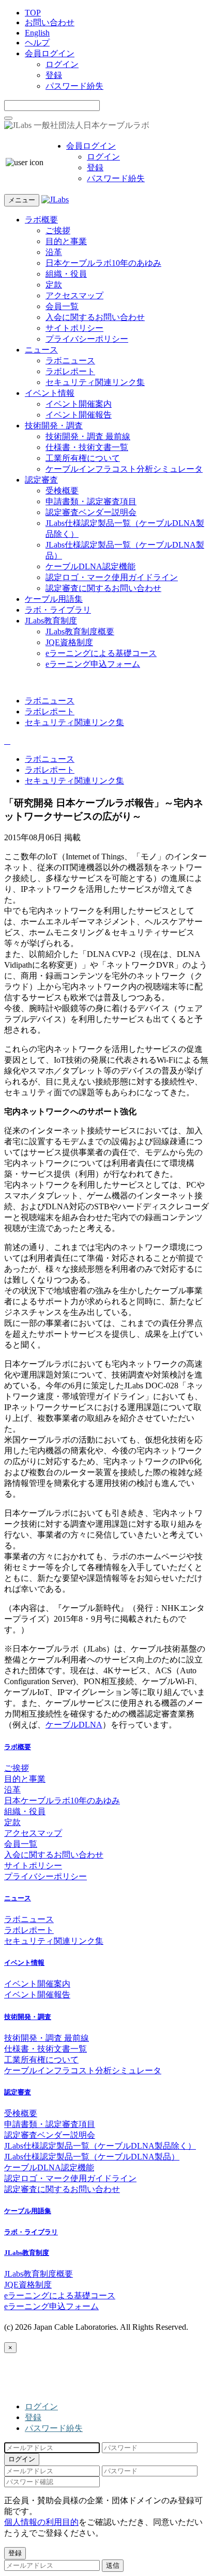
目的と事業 (66, 241)
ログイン (62, 64)
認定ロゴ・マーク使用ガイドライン (112, 577)
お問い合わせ (50, 22)
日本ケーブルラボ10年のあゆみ (103, 263)
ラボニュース (70, 361)
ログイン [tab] (41, 2406)
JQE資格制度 (69, 642)
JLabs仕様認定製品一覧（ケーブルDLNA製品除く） (100, 2146)
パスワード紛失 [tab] (54, 2428)
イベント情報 (50, 393)
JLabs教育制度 (51, 621)
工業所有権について (83, 458)
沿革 (54, 252)
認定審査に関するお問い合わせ (103, 588)
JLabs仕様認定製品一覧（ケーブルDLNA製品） (92, 2157)
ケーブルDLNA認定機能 (90, 566)
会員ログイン (50, 53)
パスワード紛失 (74, 86)
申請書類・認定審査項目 (91, 501)
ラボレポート (70, 371)
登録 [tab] (33, 2417)
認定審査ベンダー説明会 (91, 512)
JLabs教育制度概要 (80, 631)
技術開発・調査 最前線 (88, 436)
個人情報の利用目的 (41, 2522)
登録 (54, 75)
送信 (113, 2565)
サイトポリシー (74, 328)
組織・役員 (66, 274)
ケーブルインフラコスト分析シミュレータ (124, 469)
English (37, 33)
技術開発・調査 (54, 426)
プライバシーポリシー (87, 339)
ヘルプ (37, 43)
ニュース (41, 350)
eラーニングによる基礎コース (101, 653)
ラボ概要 (41, 220)
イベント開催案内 (79, 404)
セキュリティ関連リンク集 (95, 382)
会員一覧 (62, 306)
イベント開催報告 (79, 415)
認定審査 (41, 480)
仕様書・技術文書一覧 (87, 447)
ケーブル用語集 (54, 599)
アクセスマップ (74, 295)
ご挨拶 (58, 230)
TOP (33, 13)
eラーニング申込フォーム (93, 664)
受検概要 (62, 491)
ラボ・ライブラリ (58, 610)
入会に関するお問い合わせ (95, 317)
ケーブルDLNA (74, 1725)
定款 (54, 285)
